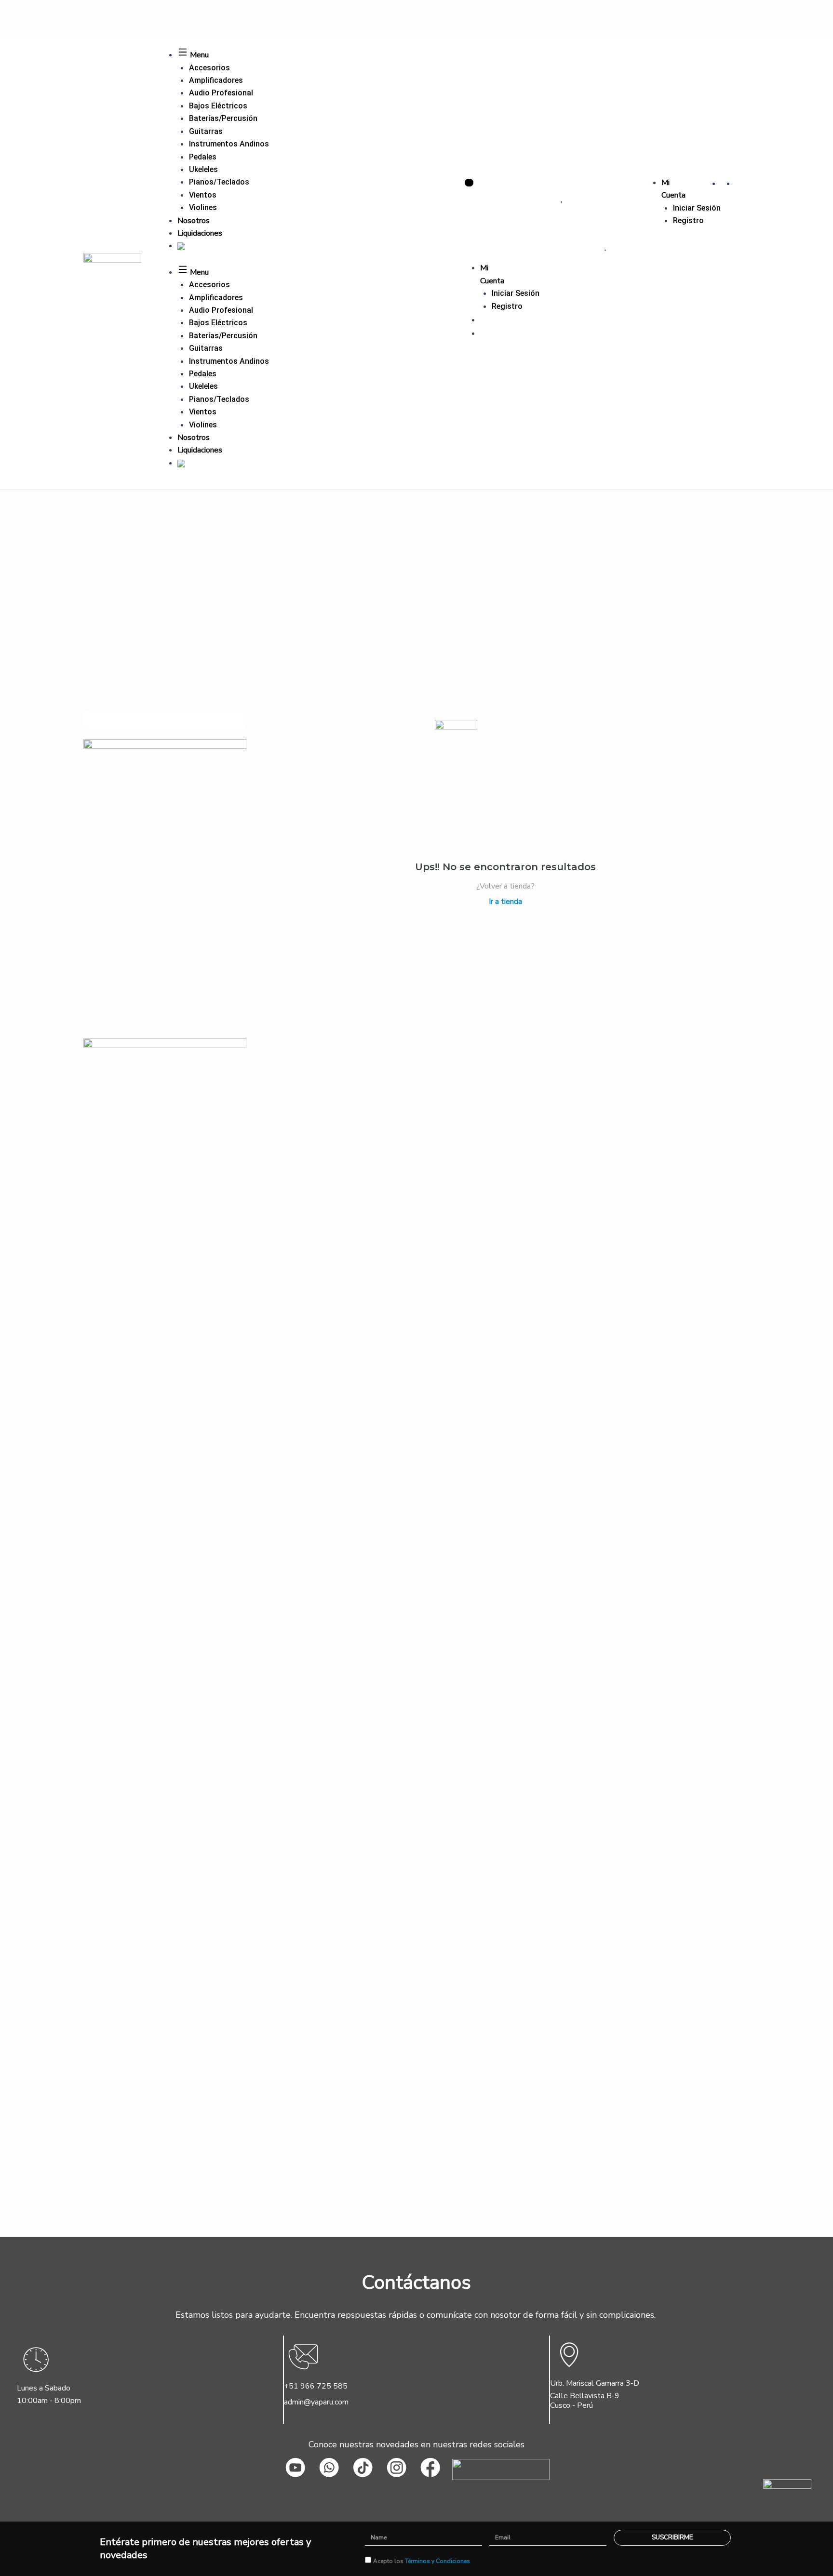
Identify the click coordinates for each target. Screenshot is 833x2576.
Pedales (203, 157)
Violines (203, 207)
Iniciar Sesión (697, 208)
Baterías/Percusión (223, 118)
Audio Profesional (221, 93)
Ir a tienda (505, 902)
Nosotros (194, 221)
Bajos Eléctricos (218, 106)
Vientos (203, 195)
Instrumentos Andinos (229, 144)
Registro (688, 220)
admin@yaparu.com (316, 2402)
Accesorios (209, 68)
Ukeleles (203, 169)
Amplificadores (216, 80)
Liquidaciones (200, 233)
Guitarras (206, 131)
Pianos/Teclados (219, 182)
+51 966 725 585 (316, 2386)
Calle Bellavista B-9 (585, 2396)
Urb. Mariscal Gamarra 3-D (595, 2383)
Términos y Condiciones (437, 2561)
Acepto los (422, 2561)
